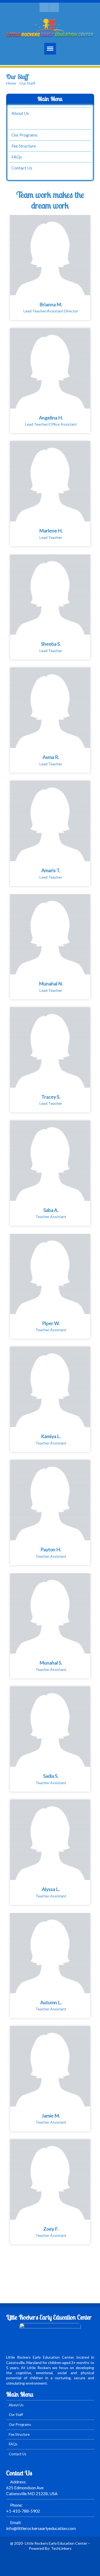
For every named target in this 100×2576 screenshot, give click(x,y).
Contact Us (22, 168)
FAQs (17, 157)
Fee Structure (24, 146)
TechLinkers (61, 2548)
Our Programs (25, 135)
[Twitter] (44, 7)
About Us (20, 113)
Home (11, 83)
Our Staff (20, 124)
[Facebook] (54, 7)
